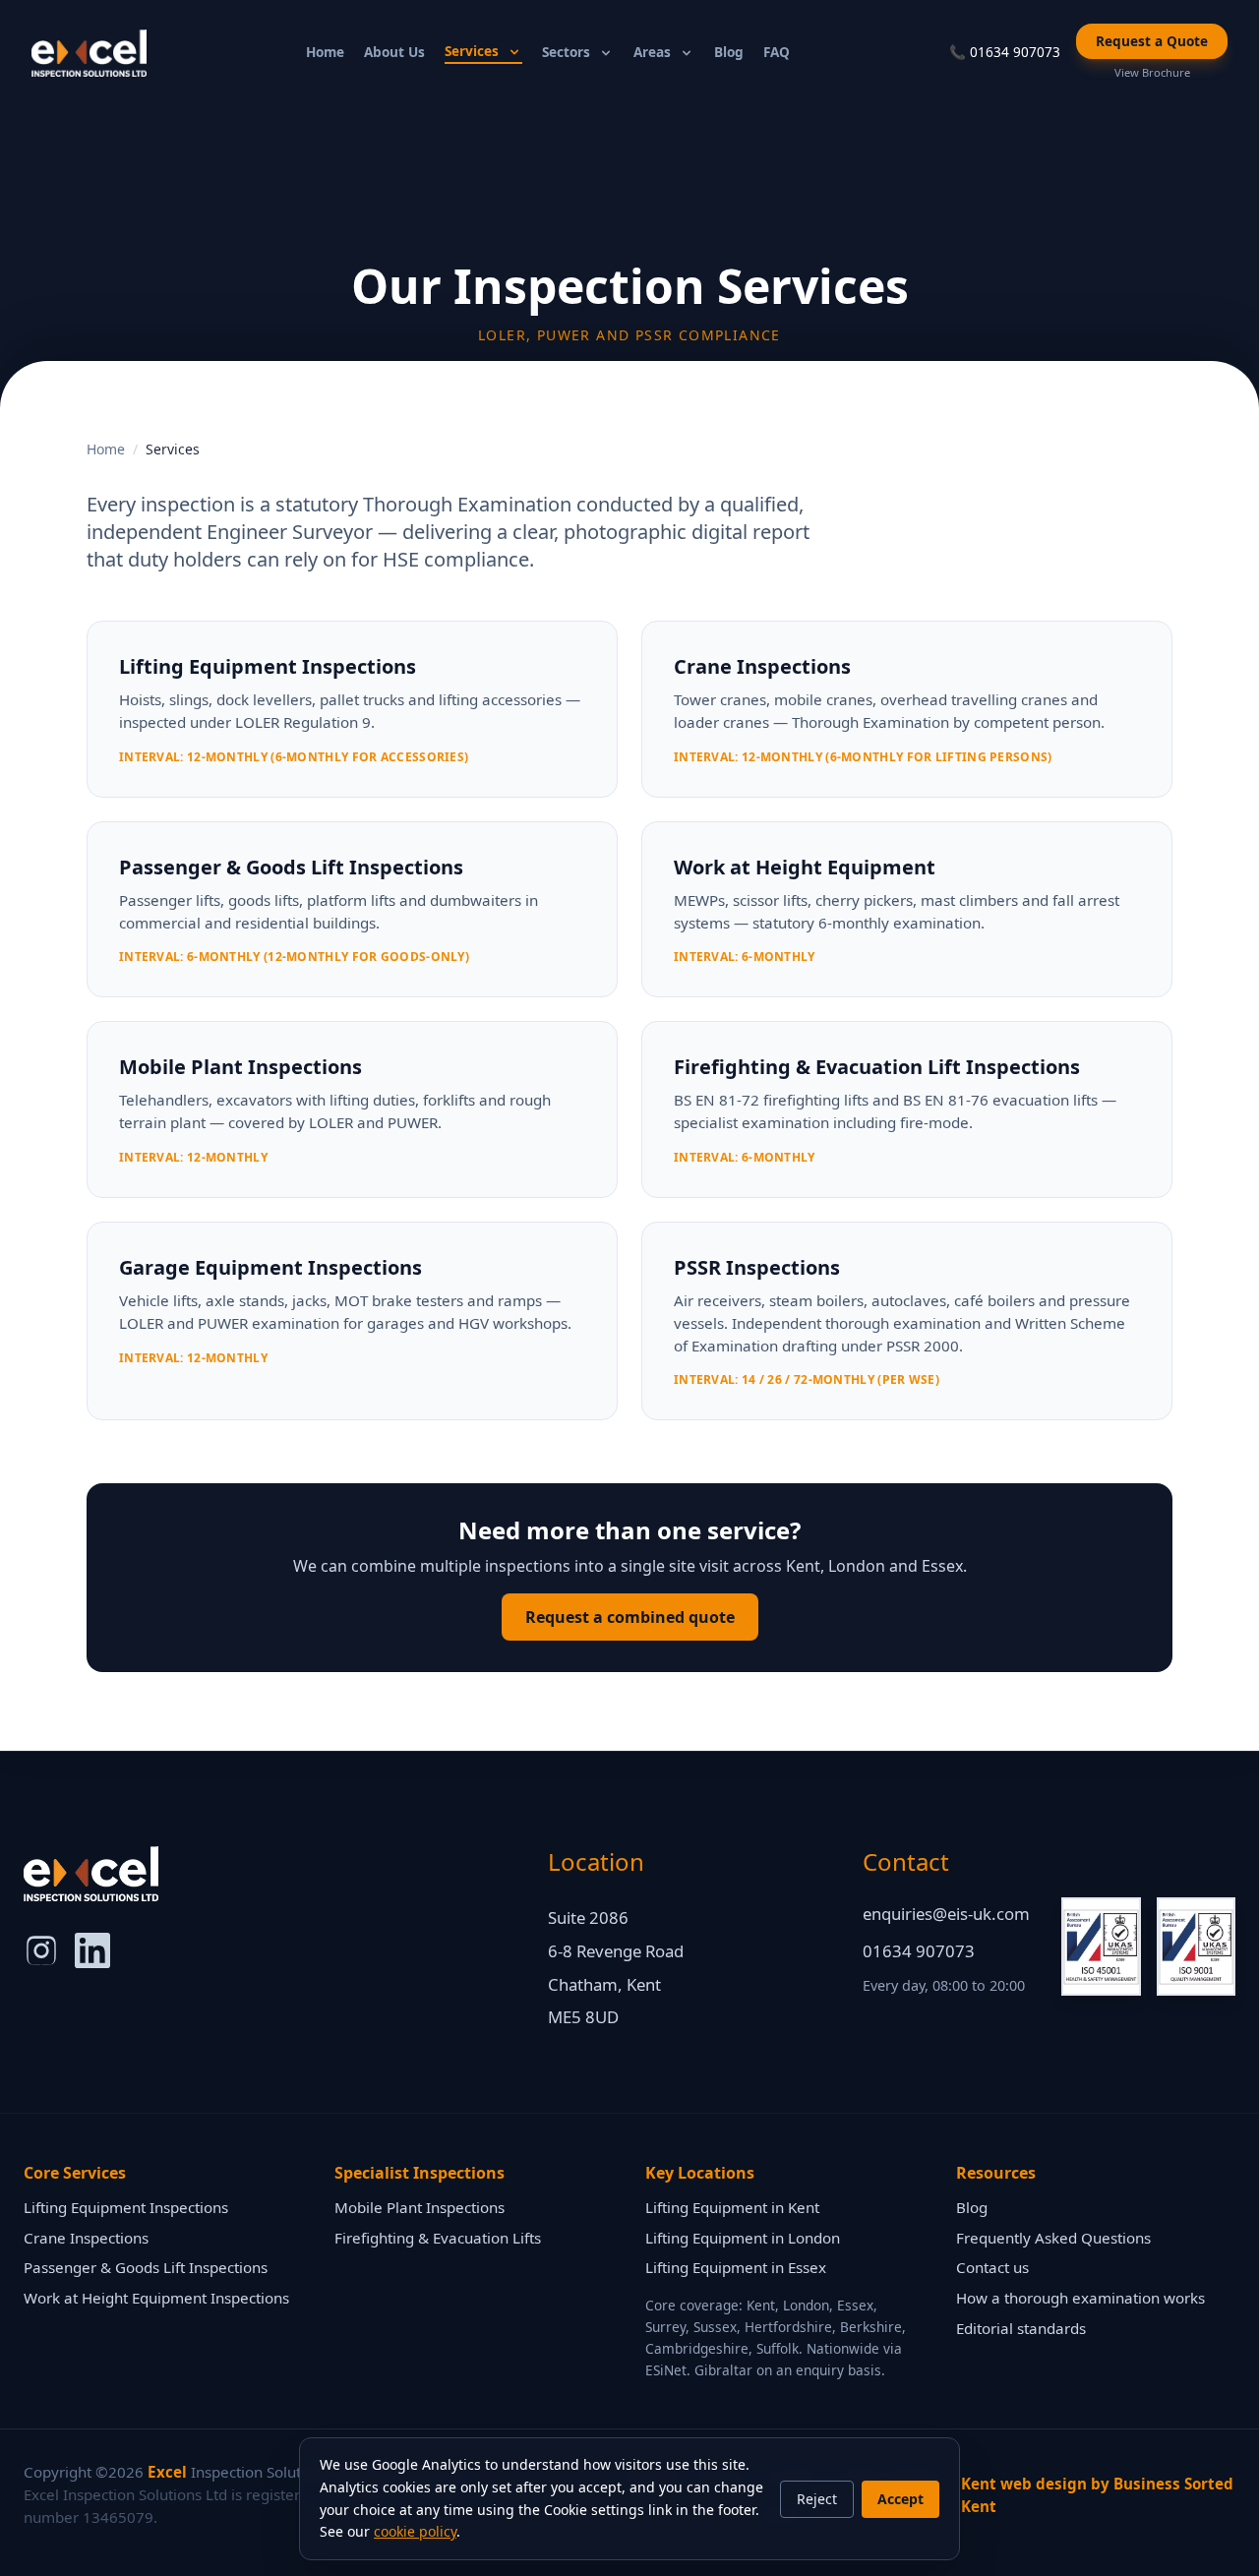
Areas (652, 52)
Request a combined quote (630, 1617)
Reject (817, 2499)
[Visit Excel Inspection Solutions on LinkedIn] (92, 1950)
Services (472, 51)
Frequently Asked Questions (1053, 2238)
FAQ (777, 52)
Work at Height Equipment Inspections (156, 2298)
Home (325, 52)
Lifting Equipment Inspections (126, 2207)
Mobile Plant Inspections (420, 2207)
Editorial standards (1021, 2328)
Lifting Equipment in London (743, 2238)
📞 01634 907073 (1005, 52)
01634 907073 (919, 1951)
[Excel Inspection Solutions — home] (89, 53)
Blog (729, 52)
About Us (394, 52)
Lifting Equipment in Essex (736, 2267)
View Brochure (1152, 72)
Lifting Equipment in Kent (732, 2207)
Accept (900, 2499)
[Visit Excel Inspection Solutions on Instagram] (41, 1950)
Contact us (992, 2267)
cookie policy (415, 2531)
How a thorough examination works (1080, 2298)
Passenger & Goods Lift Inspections (146, 2267)
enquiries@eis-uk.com (946, 1914)
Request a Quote (1152, 41)
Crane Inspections (86, 2238)
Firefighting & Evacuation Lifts (438, 2238)
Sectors (566, 52)
